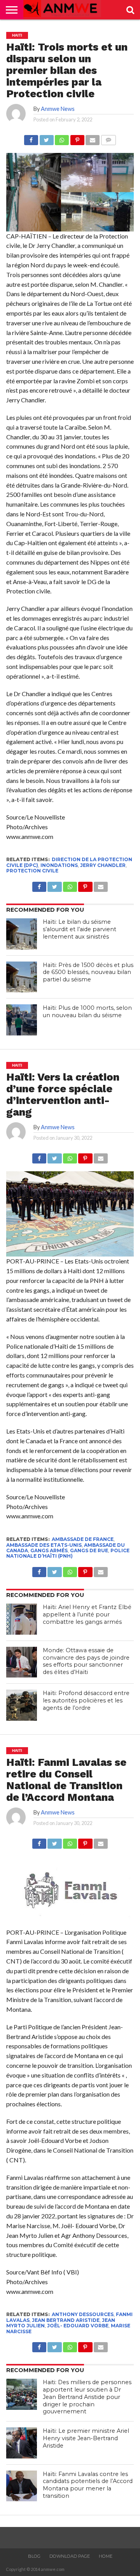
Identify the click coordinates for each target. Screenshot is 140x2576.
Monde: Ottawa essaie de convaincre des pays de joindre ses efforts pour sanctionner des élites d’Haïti (86, 1661)
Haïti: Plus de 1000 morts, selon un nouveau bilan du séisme (87, 1012)
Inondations (59, 865)
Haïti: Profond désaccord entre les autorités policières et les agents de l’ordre (86, 1700)
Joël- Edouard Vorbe (78, 2326)
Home (106, 2556)
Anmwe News (58, 109)
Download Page (70, 2556)
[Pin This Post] (77, 138)
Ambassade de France (83, 1539)
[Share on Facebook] (31, 138)
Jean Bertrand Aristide (66, 2320)
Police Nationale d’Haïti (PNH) (68, 1553)
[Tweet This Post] (46, 138)
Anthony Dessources (83, 2314)
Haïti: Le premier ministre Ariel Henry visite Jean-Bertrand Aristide (86, 2438)
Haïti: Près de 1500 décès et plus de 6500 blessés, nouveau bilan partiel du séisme (88, 972)
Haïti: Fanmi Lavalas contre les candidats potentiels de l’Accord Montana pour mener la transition (88, 2485)
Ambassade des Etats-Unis (44, 1545)
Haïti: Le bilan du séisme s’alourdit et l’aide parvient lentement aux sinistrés (80, 929)
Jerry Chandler (103, 865)
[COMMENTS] (108, 138)
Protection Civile (32, 871)
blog (34, 2556)
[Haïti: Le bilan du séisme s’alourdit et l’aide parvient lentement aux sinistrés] (22, 934)
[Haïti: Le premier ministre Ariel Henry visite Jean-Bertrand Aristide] (22, 2443)
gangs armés (49, 1550)
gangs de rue (89, 1550)
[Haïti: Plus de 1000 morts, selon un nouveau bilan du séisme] (22, 1020)
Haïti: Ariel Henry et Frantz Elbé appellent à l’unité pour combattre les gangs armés (87, 1614)
